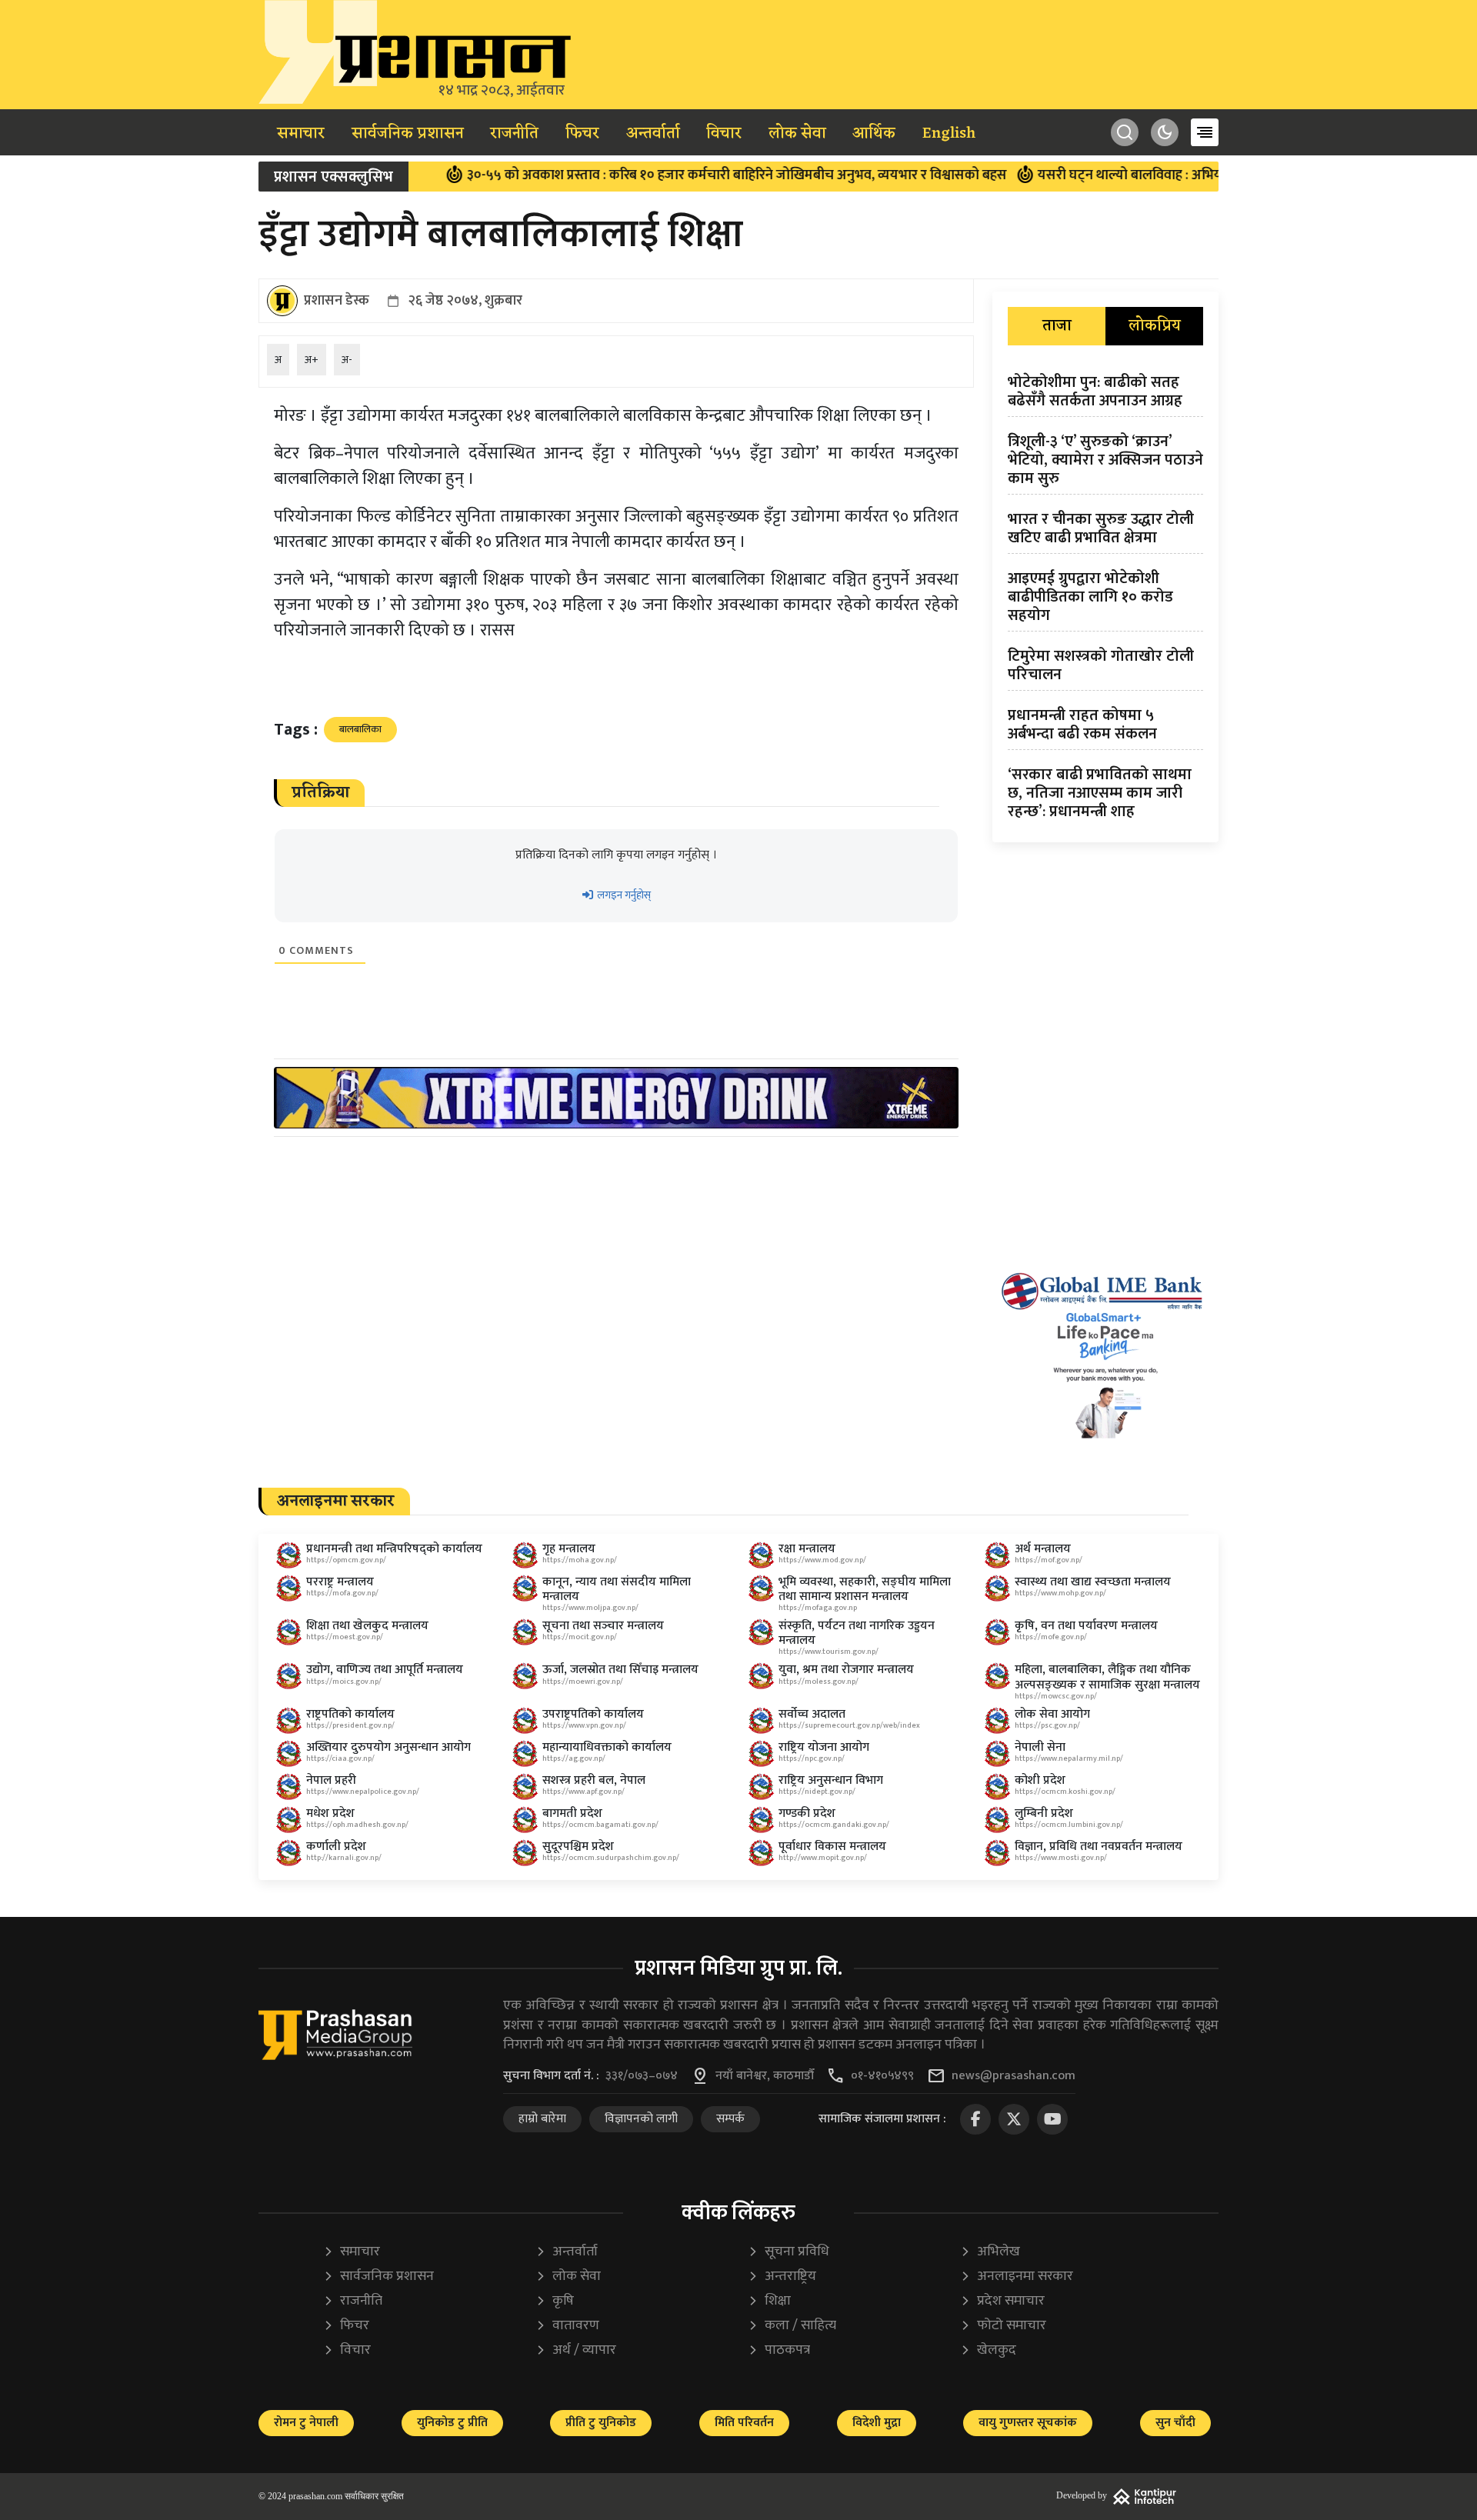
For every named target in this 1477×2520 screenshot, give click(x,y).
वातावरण (567, 2326)
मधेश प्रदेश (330, 1813)
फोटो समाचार (1003, 2326)
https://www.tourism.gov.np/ (829, 1652)
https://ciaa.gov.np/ (340, 1758)
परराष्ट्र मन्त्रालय (340, 1582)
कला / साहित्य (792, 2326)
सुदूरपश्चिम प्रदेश (578, 1847)
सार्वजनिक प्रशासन (408, 134)
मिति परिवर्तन (744, 2423)
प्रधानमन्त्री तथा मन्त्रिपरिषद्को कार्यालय (394, 1549)
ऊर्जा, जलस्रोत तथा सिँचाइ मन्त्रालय (620, 1670)
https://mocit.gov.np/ (580, 1637)
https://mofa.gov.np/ (342, 1593)
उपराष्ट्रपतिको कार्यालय (593, 1714)
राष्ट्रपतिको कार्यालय (350, 1714)
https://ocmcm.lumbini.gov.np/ (1069, 1825)
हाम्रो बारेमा (542, 2119)
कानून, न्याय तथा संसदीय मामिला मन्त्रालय (617, 1589)
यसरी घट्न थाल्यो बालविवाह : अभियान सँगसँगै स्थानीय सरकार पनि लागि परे (1166, 175)
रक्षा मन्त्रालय (807, 1549)
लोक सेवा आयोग (1052, 1714)
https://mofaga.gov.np (818, 1608)
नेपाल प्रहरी (331, 1780)
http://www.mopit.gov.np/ (823, 1858)
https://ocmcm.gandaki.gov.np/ (834, 1825)
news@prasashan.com (1014, 2076)
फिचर (582, 134)
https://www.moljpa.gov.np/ (590, 1608)
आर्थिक (874, 134)
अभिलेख (990, 2252)
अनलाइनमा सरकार (1017, 2277)
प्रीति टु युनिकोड (601, 2423)
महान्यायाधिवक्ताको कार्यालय (607, 1747)
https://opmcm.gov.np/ (346, 1560)
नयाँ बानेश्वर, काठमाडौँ (765, 2076)
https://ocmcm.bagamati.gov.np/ (600, 1825)
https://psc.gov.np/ (1047, 1725)
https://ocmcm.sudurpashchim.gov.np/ (611, 1858)
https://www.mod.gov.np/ (822, 1560)
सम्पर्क (730, 2119)
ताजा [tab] (1057, 326)
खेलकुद (988, 2350)
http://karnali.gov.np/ (344, 1858)
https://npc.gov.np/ (812, 1758)
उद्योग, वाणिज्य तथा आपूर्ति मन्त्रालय (385, 1670)
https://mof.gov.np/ (1049, 1560)
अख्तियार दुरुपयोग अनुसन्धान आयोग (388, 1747)
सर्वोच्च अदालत (812, 1714)
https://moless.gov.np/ (819, 1682)
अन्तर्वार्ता (653, 134)
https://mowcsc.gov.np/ (1056, 1696)
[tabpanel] (1105, 600)
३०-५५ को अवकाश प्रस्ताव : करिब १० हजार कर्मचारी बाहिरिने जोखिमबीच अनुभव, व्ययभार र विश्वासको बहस (669, 175)
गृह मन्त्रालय (569, 1549)
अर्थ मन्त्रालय (1043, 1549)
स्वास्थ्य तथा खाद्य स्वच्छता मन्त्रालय (1093, 1582)
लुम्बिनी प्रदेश (1044, 1813)
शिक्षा (769, 2301)
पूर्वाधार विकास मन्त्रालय (832, 1847)
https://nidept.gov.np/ (817, 1792)
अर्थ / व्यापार (576, 2350)
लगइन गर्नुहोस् (623, 895)
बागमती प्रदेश (572, 1813)
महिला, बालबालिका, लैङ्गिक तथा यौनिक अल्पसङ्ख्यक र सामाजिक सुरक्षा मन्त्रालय (1107, 1677)
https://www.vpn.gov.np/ (584, 1725)
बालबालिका (360, 729)
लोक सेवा (797, 134)
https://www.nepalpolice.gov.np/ (363, 1792)
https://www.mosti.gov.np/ (1061, 1858)
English (949, 134)
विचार (724, 134)
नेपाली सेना (1040, 1747)
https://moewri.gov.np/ (583, 1682)
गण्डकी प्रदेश (807, 1813)
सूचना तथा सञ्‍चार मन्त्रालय (603, 1626)
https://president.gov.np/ (350, 1725)
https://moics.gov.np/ (344, 1682)
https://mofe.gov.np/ (1051, 1637)
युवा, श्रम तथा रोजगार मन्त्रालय (846, 1670)
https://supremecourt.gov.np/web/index (849, 1725)
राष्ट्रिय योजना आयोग (824, 1747)
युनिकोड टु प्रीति (452, 2423)
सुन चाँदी (1175, 2423)
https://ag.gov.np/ (574, 1758)
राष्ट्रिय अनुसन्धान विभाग (831, 1780)
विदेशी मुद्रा (877, 2423)
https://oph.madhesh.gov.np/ (357, 1825)
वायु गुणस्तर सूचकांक (1028, 2423)
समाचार (301, 134)
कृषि (555, 2301)
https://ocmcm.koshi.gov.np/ (1065, 1792)
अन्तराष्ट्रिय (782, 2277)
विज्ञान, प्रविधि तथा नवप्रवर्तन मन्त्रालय (1099, 1847)
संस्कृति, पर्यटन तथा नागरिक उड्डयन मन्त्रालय (857, 1633)
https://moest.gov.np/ (345, 1637)
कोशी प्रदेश (1040, 1780)
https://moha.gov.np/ (580, 1560)
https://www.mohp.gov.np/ (1060, 1593)
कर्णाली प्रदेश (336, 1847)
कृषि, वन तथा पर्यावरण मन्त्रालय (1086, 1626)
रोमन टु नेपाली (306, 2423)
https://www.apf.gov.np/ (583, 1792)
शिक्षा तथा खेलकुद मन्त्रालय (367, 1626)
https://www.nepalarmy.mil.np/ (1069, 1758)
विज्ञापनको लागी (641, 2119)
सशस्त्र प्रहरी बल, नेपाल (594, 1780)
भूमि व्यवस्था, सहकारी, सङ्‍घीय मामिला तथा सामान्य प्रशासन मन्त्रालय (865, 1589)
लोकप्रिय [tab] (1155, 326)
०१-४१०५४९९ (882, 2076)
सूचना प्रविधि (789, 2252)
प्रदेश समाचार (1002, 2301)
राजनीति (514, 134)
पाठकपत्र (779, 2350)
